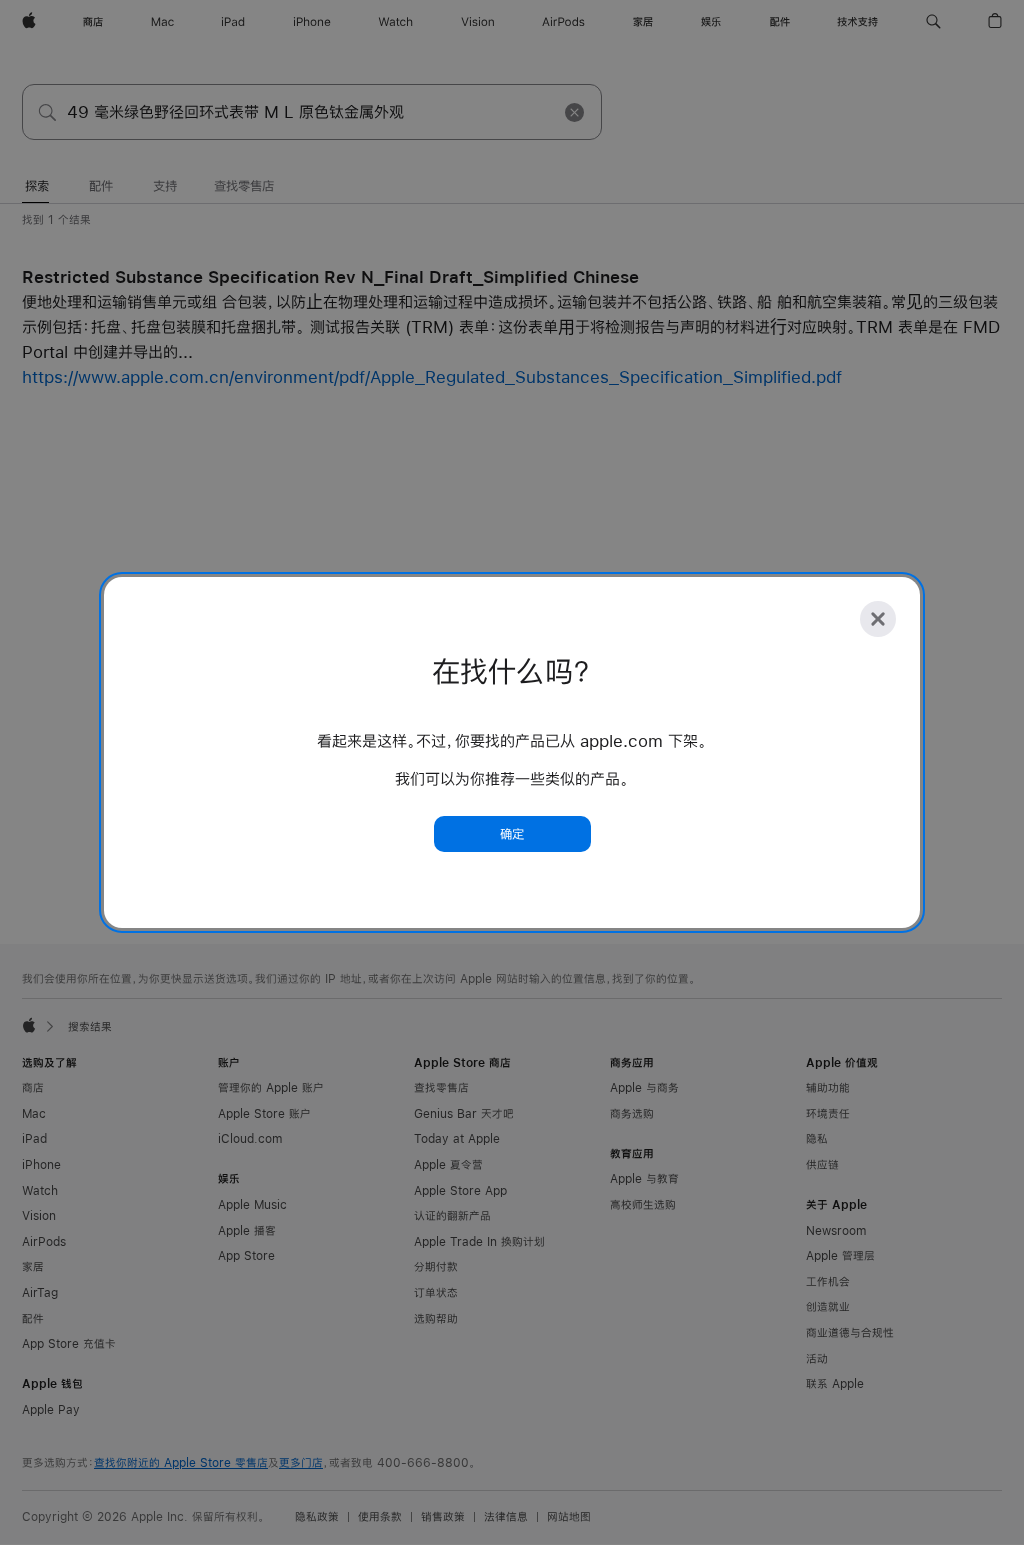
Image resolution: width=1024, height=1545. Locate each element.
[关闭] (878, 619)
